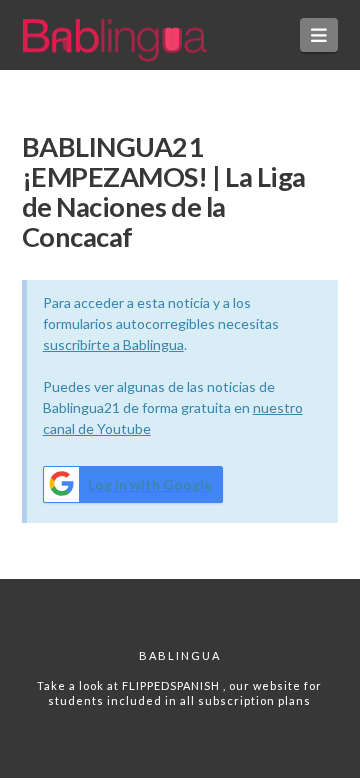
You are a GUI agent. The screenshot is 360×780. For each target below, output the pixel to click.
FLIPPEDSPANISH (172, 685)
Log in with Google (150, 484)
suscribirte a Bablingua (113, 344)
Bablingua (180, 655)
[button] (319, 35)
